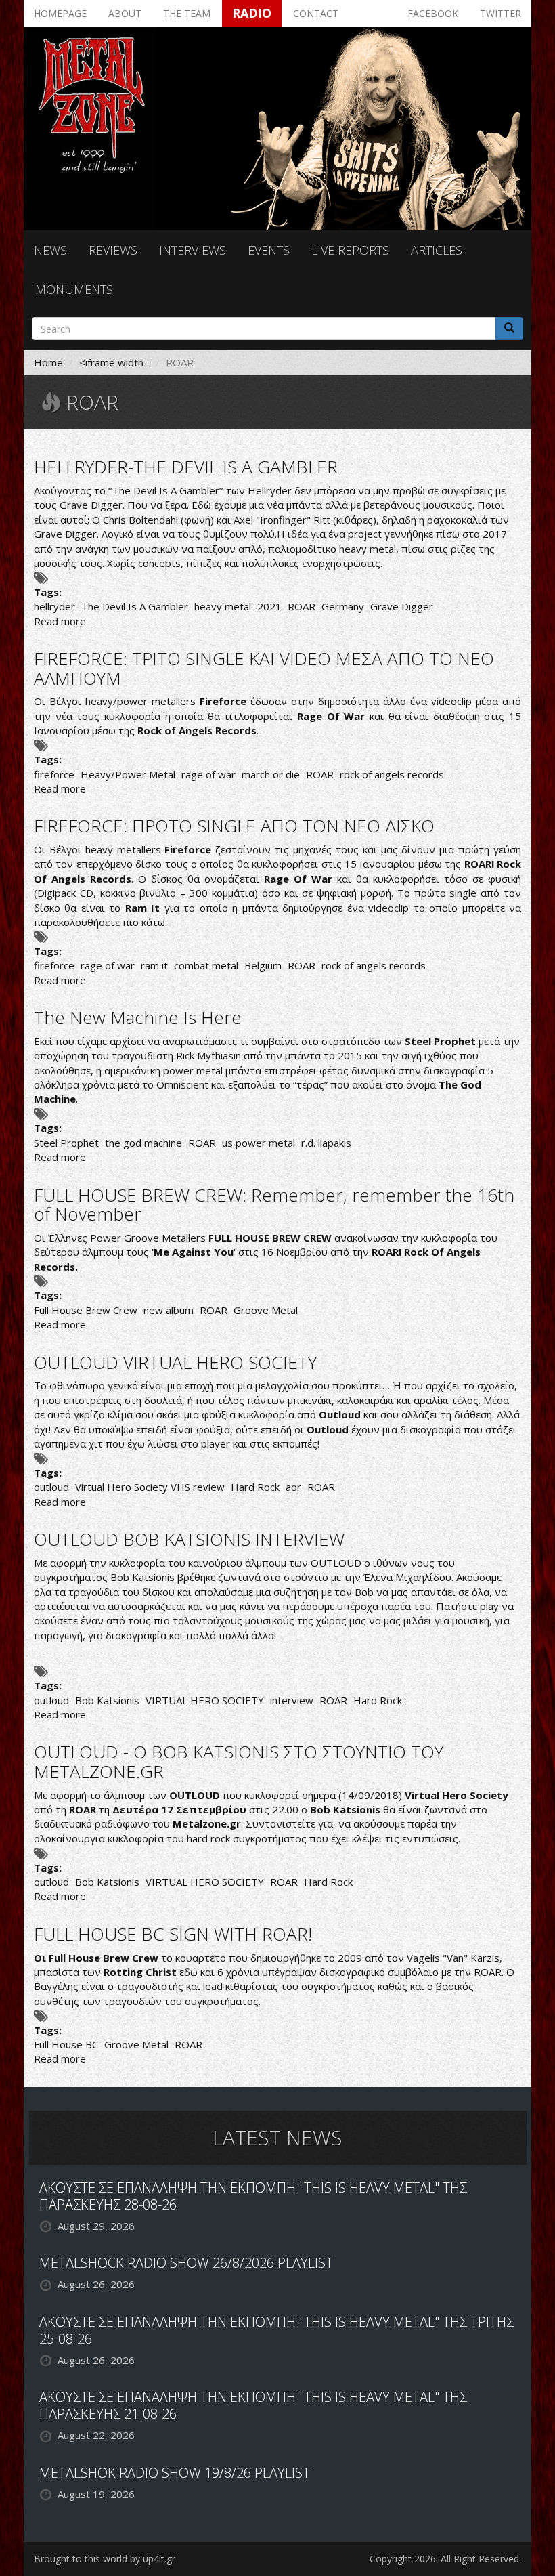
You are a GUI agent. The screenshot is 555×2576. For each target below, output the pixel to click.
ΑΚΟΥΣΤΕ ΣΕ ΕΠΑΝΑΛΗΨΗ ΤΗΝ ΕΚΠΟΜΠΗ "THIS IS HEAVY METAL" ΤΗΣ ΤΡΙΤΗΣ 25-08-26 (276, 2330)
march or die (271, 774)
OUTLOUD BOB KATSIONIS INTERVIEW (189, 1539)
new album (169, 1310)
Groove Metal (266, 1310)
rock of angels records (392, 774)
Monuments (74, 289)
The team (187, 13)
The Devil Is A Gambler (135, 606)
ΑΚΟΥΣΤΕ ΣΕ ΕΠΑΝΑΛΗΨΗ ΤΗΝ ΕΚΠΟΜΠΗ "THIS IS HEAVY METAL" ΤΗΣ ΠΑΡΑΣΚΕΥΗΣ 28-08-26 (253, 2196)
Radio (252, 13)
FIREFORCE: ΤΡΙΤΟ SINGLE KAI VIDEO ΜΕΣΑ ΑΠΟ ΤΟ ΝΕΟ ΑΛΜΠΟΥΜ (264, 668)
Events (269, 250)
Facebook (433, 13)
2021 (269, 606)
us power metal (259, 1143)
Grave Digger (402, 606)
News (50, 250)
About (125, 13)
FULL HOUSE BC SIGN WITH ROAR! (173, 1934)
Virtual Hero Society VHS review (150, 1487)
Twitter (501, 13)
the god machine (143, 1143)
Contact (316, 13)
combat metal (206, 965)
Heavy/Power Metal (128, 774)
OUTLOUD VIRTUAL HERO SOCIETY (175, 1362)
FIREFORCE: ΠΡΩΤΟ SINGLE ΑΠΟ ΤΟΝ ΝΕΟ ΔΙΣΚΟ (234, 826)
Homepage (60, 13)
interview (292, 1700)
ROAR (302, 606)
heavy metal (223, 606)
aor (293, 1487)
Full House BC (66, 2044)
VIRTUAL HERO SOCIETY (205, 1700)
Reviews (113, 250)
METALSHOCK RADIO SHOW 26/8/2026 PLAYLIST (186, 2263)
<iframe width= (114, 362)
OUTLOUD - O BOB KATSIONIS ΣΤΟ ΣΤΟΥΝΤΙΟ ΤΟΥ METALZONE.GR (239, 1761)
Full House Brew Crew (86, 1310)
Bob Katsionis (107, 1700)
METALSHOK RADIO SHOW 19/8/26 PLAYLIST (175, 2473)
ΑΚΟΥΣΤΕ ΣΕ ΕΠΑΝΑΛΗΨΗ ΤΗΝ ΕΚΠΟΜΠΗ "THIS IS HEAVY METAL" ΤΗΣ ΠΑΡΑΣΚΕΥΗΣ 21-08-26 (253, 2405)
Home (48, 362)
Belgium (263, 965)
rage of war (208, 774)
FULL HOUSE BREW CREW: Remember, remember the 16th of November (274, 1205)
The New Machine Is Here (138, 1017)
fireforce (54, 774)
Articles (437, 250)
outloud (51, 1487)
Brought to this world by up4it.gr (105, 2559)
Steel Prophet (66, 1143)
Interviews (193, 250)
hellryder (54, 606)
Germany (343, 606)
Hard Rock (255, 1487)
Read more (60, 621)
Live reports (350, 250)
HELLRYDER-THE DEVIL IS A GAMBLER (186, 467)
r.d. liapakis (326, 1143)
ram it (154, 965)
